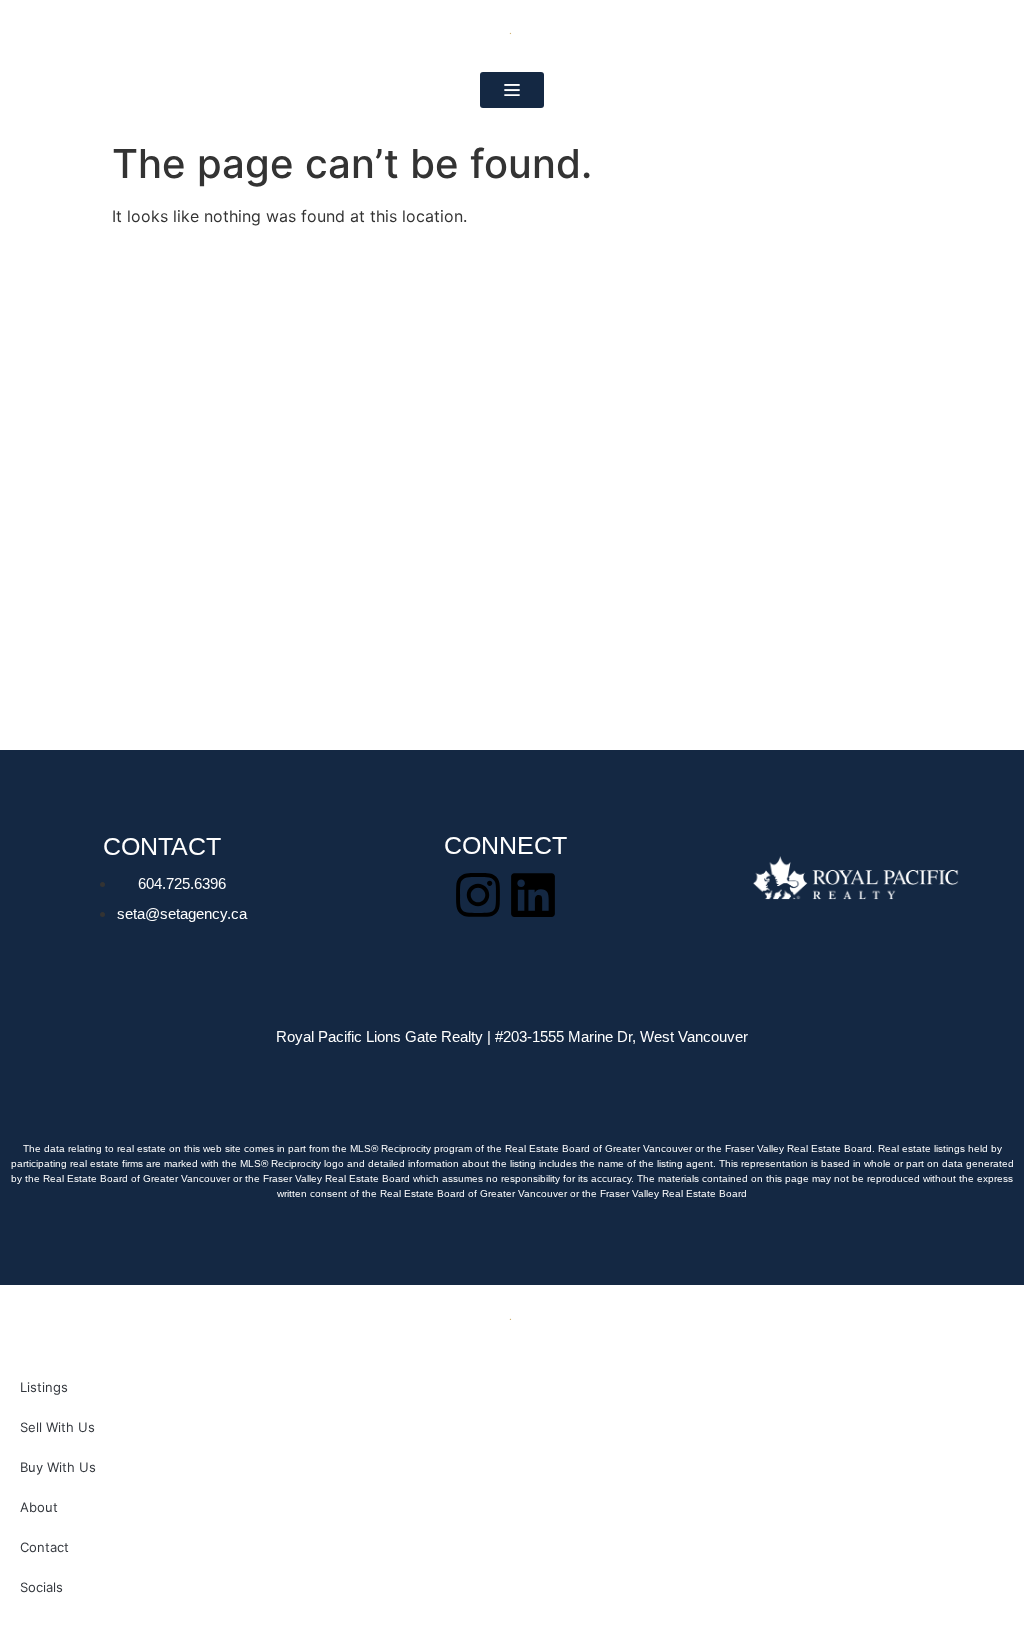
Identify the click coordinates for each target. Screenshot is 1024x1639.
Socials (41, 1587)
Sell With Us (57, 1427)
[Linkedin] (533, 895)
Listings (44, 1387)
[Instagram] (478, 895)
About (39, 1507)
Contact (44, 1547)
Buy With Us (58, 1467)
